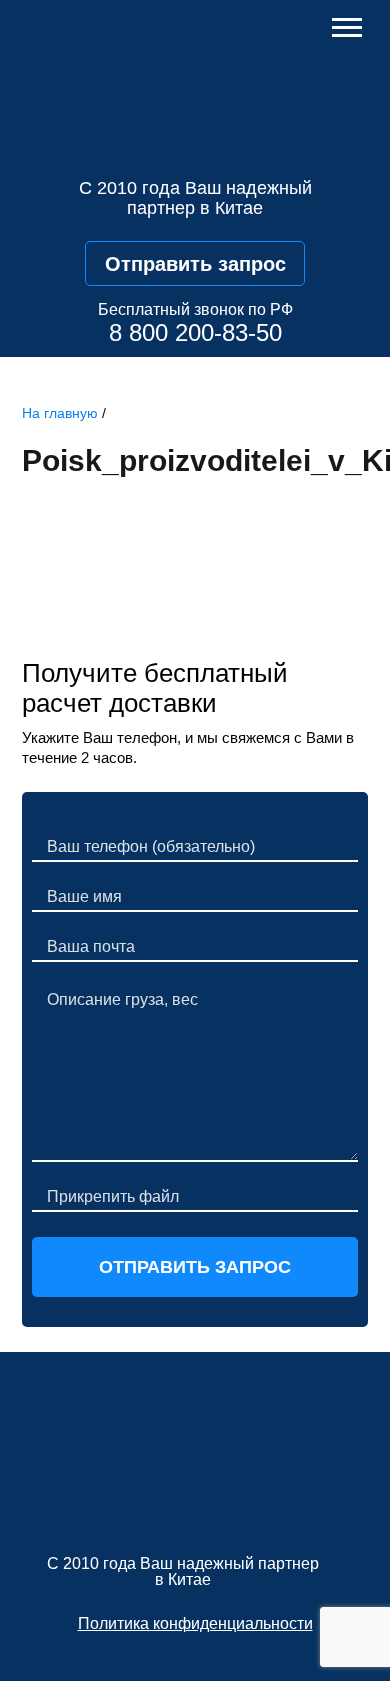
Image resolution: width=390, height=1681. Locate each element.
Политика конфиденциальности (195, 1623)
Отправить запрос (195, 264)
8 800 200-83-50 (195, 332)
